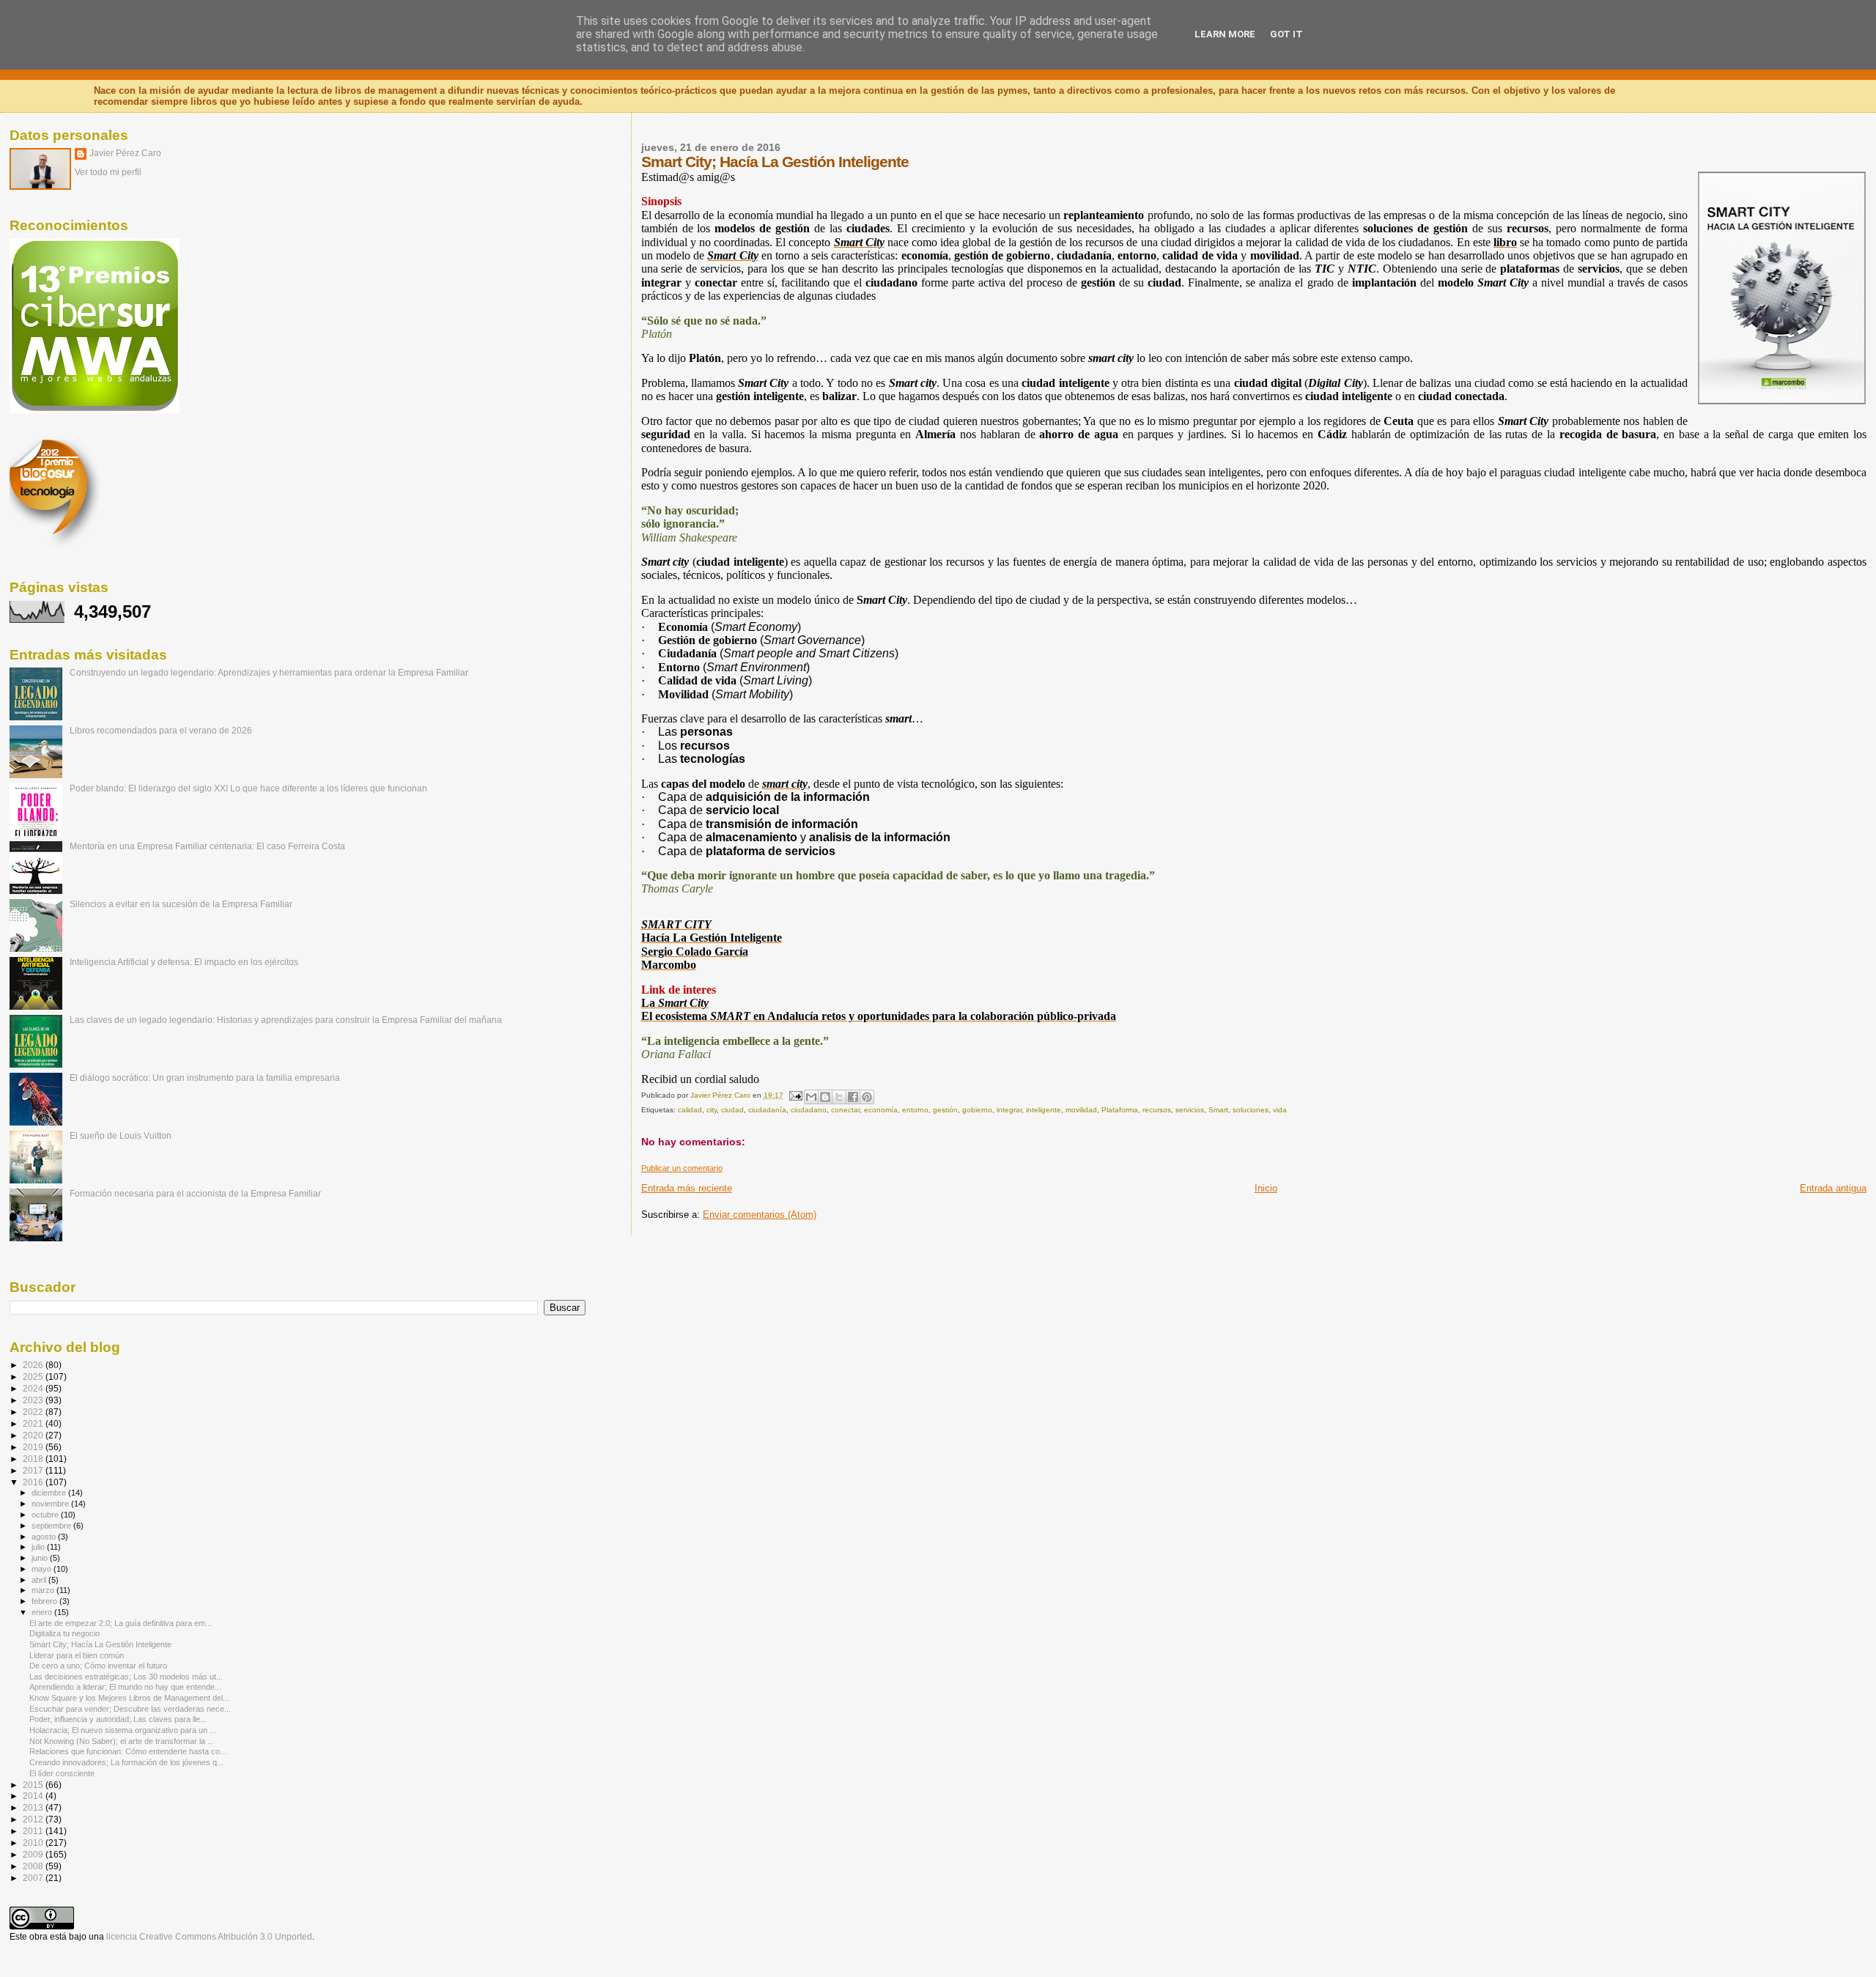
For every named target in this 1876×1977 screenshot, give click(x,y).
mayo (43, 1569)
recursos (1157, 1110)
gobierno (977, 1110)
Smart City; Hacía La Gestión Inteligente (100, 1644)
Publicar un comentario (682, 1168)
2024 (34, 1388)
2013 (34, 1807)
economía (881, 1110)
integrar (1009, 1110)
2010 (34, 1843)
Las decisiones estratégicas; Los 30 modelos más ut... (126, 1677)
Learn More (1225, 34)
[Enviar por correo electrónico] (811, 1097)
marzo (44, 1590)
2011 (34, 1831)
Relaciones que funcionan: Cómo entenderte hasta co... (128, 1751)
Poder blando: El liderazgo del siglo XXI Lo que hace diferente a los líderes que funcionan (248, 788)
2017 (34, 1470)
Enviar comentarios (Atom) (760, 1215)
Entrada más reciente (687, 1188)
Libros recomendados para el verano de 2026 (161, 730)
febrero (45, 1601)
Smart (1218, 1110)
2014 (34, 1796)
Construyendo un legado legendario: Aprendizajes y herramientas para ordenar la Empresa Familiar (269, 672)
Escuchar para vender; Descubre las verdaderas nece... (130, 1709)
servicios (1190, 1110)
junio (41, 1558)
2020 (34, 1435)
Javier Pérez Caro (125, 153)
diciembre (50, 1493)
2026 (34, 1365)
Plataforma (1120, 1110)
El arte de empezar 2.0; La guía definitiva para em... (121, 1623)
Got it (1286, 34)
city (712, 1110)
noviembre (51, 1504)
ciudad (732, 1110)
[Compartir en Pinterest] (867, 1097)
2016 (34, 1482)
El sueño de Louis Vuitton (121, 1135)
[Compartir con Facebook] (853, 1097)
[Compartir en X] (839, 1097)
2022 (34, 1412)
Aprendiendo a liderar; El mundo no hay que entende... (125, 1687)
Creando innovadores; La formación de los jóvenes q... (126, 1762)
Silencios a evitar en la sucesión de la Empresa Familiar (181, 904)
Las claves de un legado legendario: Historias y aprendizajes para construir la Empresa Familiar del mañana (286, 1020)
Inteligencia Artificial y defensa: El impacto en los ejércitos (184, 962)
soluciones (1251, 1110)
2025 (34, 1376)
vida (1280, 1110)
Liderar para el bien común (77, 1655)
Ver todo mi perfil (108, 172)
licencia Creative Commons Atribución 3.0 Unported (209, 1937)
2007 (34, 1878)
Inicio (1266, 1188)
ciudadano (809, 1110)
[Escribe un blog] (825, 1097)
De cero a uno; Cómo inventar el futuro (98, 1666)
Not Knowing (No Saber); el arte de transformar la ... (122, 1741)
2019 (34, 1447)
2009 (34, 1854)
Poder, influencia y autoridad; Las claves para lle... (118, 1719)
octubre (46, 1515)
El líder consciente (62, 1773)
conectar (845, 1110)
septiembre (52, 1526)
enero (43, 1612)
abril (40, 1580)
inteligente (1044, 1110)
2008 (34, 1866)
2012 (34, 1819)
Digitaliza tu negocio (64, 1633)
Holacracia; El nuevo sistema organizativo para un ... (123, 1730)
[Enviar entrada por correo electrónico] (795, 1095)
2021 (34, 1423)
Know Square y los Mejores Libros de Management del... (129, 1698)
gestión (945, 1110)
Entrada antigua (1833, 1188)
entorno (915, 1110)
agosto (45, 1537)
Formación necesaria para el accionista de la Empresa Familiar (195, 1193)
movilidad (1081, 1110)
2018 (34, 1459)
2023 (34, 1400)
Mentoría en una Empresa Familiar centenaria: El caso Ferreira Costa (207, 846)
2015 (34, 1785)
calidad (690, 1110)
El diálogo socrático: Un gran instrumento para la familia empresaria (205, 1078)
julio (39, 1547)
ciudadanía (767, 1110)
